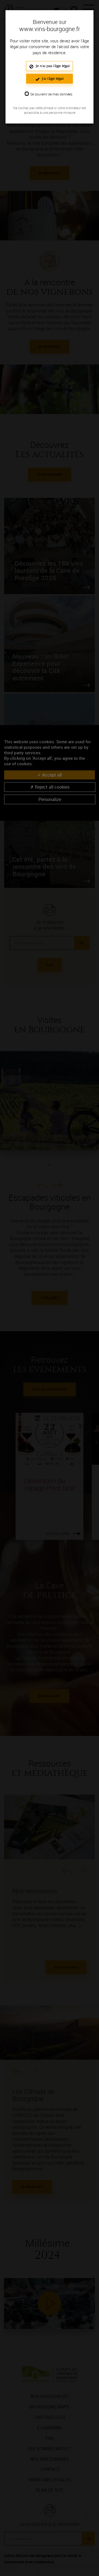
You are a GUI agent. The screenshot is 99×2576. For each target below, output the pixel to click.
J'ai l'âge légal (52, 79)
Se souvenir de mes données (51, 94)
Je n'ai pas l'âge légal (52, 66)
